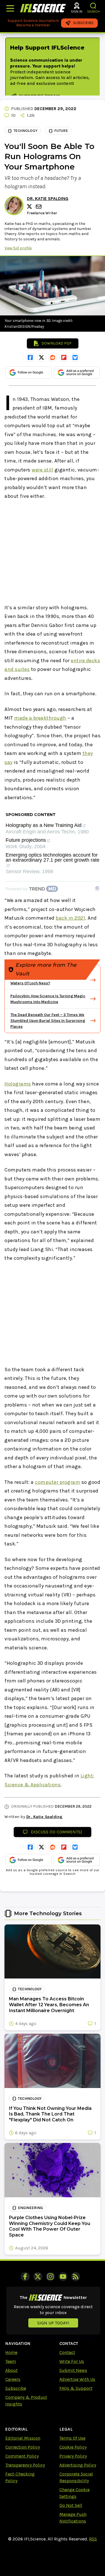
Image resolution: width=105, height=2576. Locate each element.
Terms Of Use (72, 2438)
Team (11, 2361)
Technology (25, 131)
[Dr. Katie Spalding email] (39, 207)
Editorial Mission (23, 2438)
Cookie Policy (73, 2447)
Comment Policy (22, 2456)
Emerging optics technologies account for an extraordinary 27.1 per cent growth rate (53, 858)
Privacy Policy (73, 2456)
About (11, 2370)
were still (42, 470)
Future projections (26, 840)
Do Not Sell (71, 2505)
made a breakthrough (40, 718)
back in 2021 (70, 918)
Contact (67, 2352)
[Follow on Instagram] (50, 2277)
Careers (13, 2379)
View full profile (18, 248)
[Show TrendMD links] (97, 888)
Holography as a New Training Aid (44, 825)
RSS (93, 2539)
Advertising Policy (78, 2465)
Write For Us (72, 2361)
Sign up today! (53, 2323)
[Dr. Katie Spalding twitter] (30, 206)
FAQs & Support (76, 2388)
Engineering (30, 2208)
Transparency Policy (25, 2465)
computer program (58, 1482)
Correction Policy (23, 2447)
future (61, 131)
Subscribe (16, 2388)
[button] (93, 6)
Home (11, 2352)
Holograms (18, 1084)
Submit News (73, 2370)
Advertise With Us (77, 2379)
